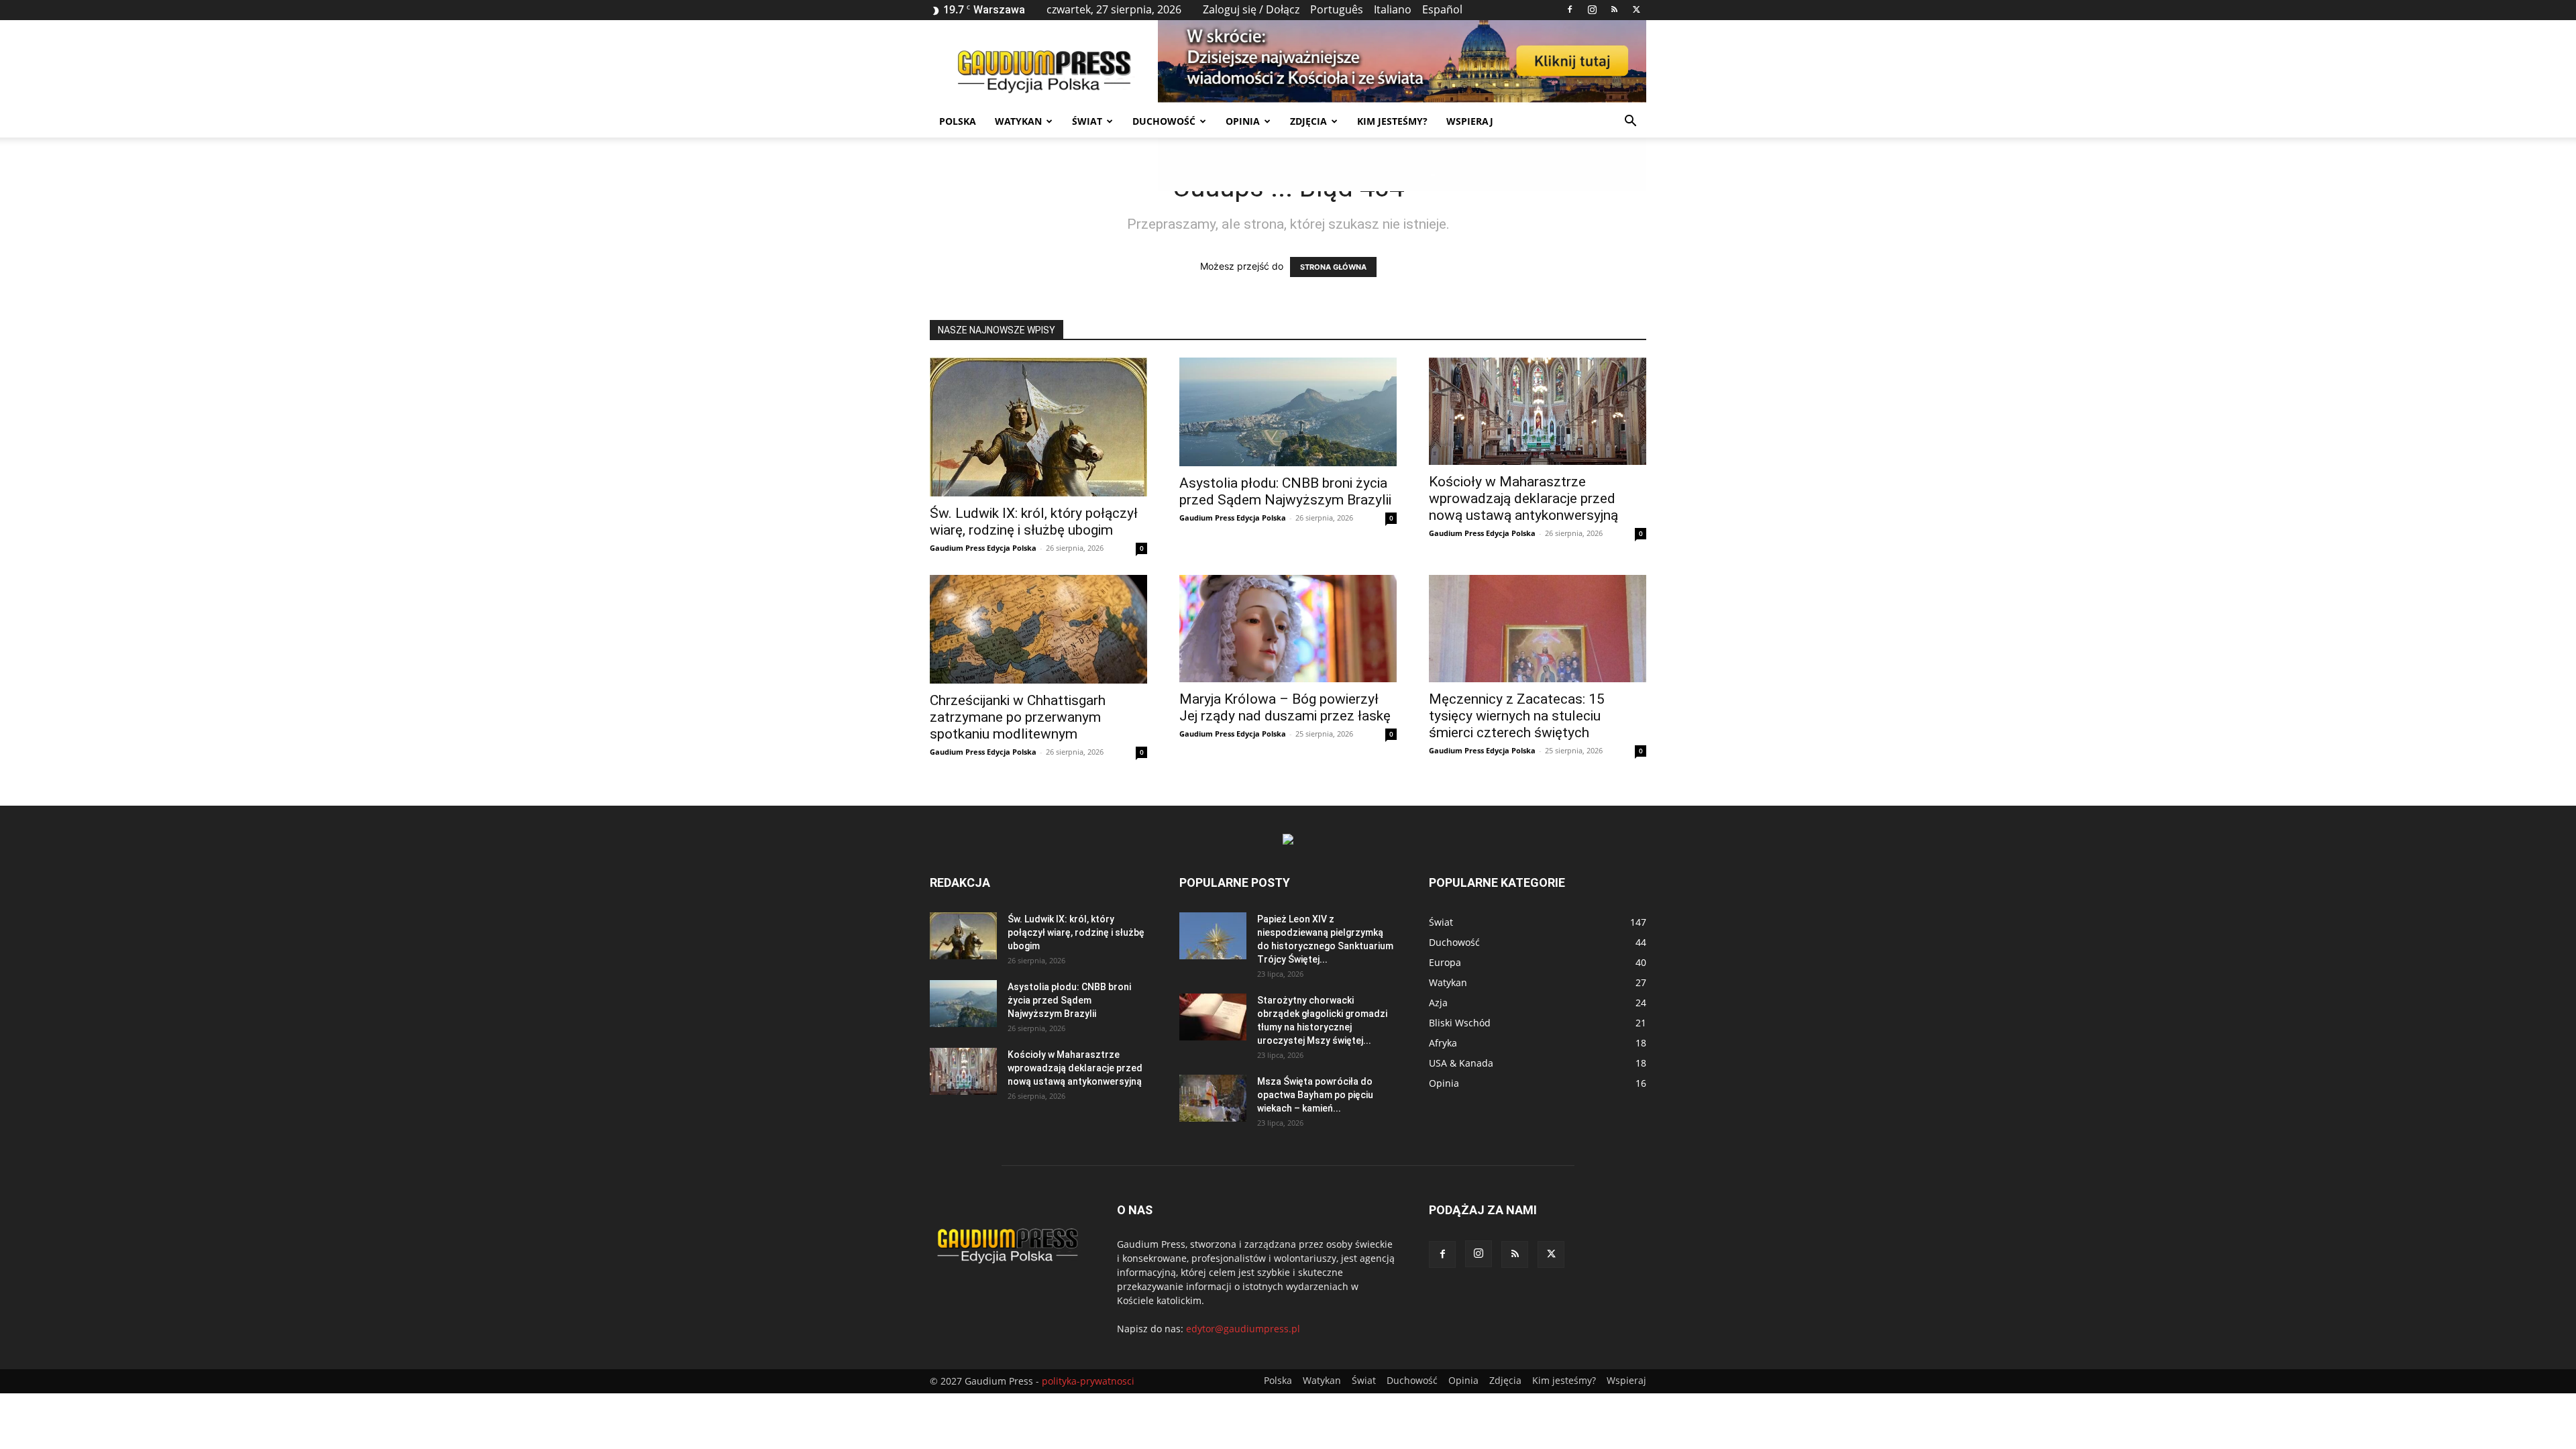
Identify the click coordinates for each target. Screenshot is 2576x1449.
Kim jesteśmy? (1392, 121)
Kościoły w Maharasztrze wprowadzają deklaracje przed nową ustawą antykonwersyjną (1523, 498)
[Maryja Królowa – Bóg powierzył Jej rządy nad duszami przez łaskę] (1288, 629)
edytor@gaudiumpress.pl (1243, 1329)
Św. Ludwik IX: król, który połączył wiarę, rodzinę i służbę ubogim (1034, 522)
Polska (958, 121)
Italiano (1393, 9)
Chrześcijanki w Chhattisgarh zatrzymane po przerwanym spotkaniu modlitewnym (1018, 717)
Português (1337, 9)
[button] (1630, 122)
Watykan (1018, 121)
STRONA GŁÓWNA (1333, 267)
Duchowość (1164, 121)
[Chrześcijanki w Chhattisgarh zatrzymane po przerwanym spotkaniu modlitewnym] (1038, 629)
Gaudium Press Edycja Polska (983, 548)
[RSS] (1614, 9)
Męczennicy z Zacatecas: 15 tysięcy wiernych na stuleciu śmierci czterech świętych (1517, 716)
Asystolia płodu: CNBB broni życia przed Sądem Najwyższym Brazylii (1285, 491)
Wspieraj (1470, 121)
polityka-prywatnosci (1088, 1381)
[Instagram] (1592, 9)
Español (1442, 9)
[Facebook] (1570, 9)
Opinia (1243, 121)
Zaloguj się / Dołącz (1251, 9)
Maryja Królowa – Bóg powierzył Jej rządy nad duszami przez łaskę (1285, 707)
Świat (1087, 121)
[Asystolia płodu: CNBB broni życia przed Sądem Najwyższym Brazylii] (1288, 412)
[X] (1636, 9)
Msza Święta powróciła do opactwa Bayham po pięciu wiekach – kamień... (1315, 1095)
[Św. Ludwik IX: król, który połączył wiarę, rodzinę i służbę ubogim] (1038, 427)
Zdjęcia (1308, 121)
